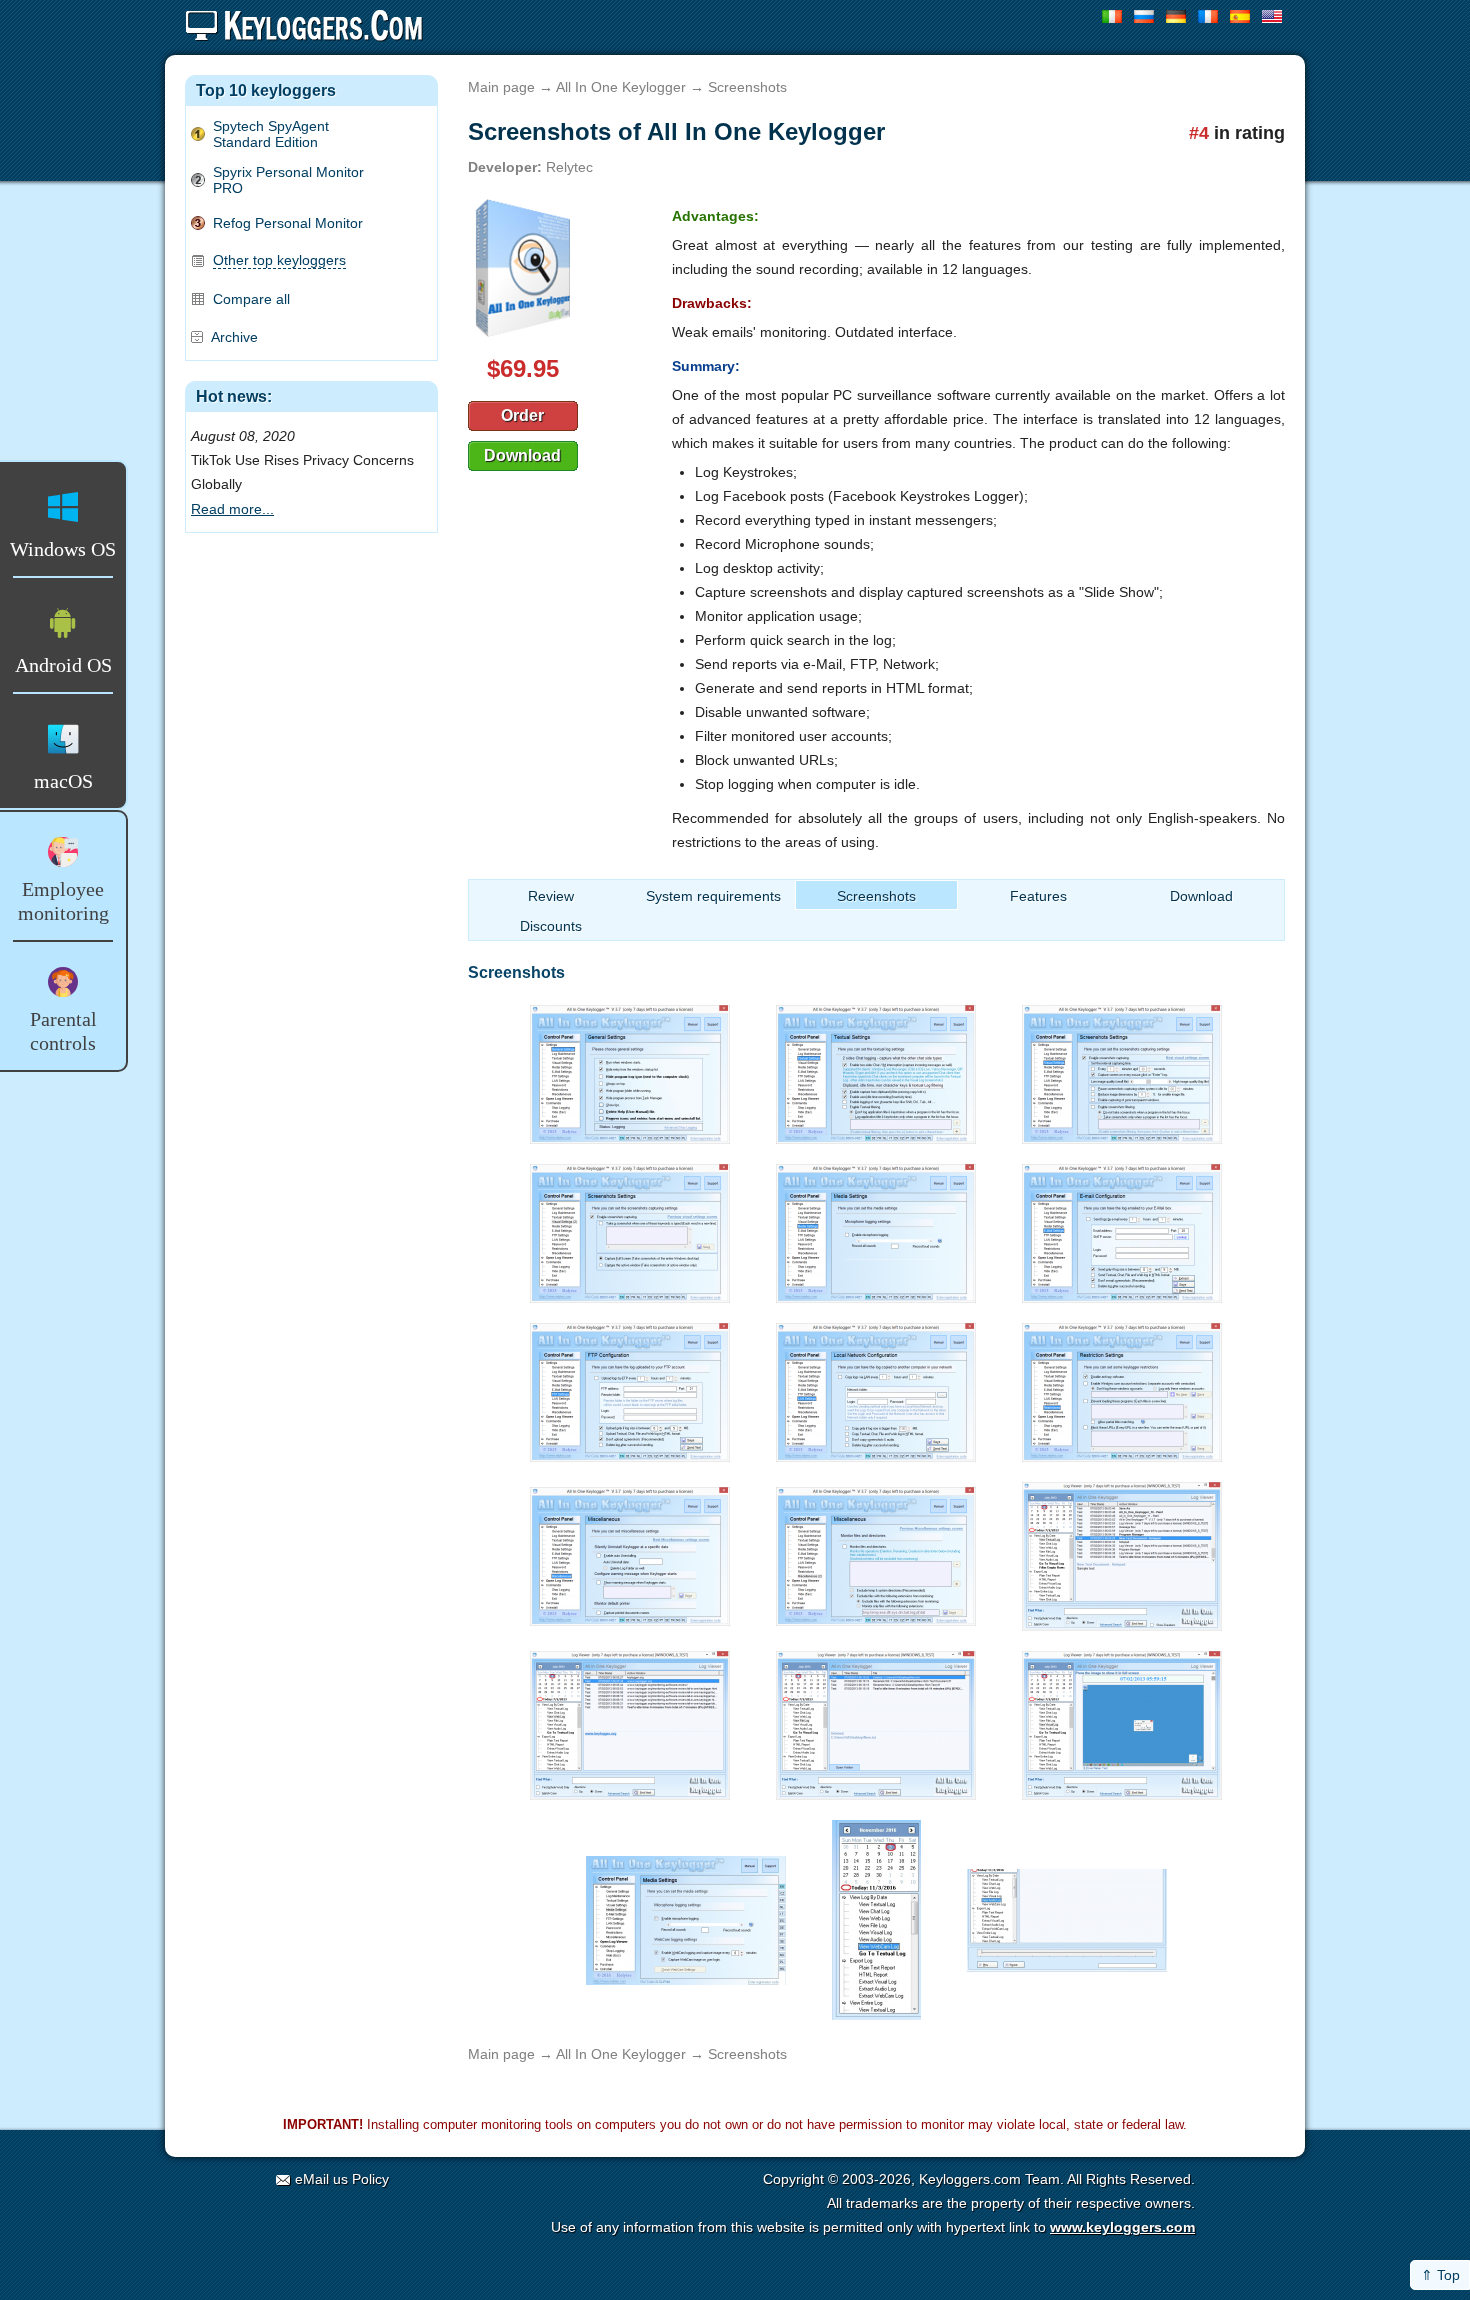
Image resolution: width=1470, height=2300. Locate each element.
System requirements (713, 896)
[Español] (1240, 16)
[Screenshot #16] (686, 1914)
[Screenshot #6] (1122, 1228)
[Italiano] (1112, 16)
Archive (234, 337)
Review (551, 896)
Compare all (251, 299)
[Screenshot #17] (876, 1914)
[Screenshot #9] (1122, 1387)
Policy (370, 2179)
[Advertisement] (311, 653)
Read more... (232, 509)
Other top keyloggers (279, 260)
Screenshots (876, 896)
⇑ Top (1440, 2275)
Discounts (551, 926)
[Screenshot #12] (1122, 1551)
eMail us (321, 2179)
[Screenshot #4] (630, 1228)
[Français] (1208, 16)
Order (522, 415)
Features (1038, 896)
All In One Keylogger (621, 87)
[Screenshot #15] (1122, 1720)
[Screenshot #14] (876, 1720)
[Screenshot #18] (1067, 1914)
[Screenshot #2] (876, 1069)
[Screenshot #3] (1122, 1069)
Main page (501, 87)
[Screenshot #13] (630, 1720)
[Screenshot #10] (630, 1551)
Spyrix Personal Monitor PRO (288, 180)
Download (522, 455)
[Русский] (1144, 16)
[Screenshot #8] (876, 1387)
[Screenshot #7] (630, 1387)
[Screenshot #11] (876, 1551)
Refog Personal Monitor (288, 223)
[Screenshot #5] (876, 1228)
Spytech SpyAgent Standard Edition (271, 134)
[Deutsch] (1176, 16)
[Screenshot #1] (630, 1069)
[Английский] (1272, 16)
